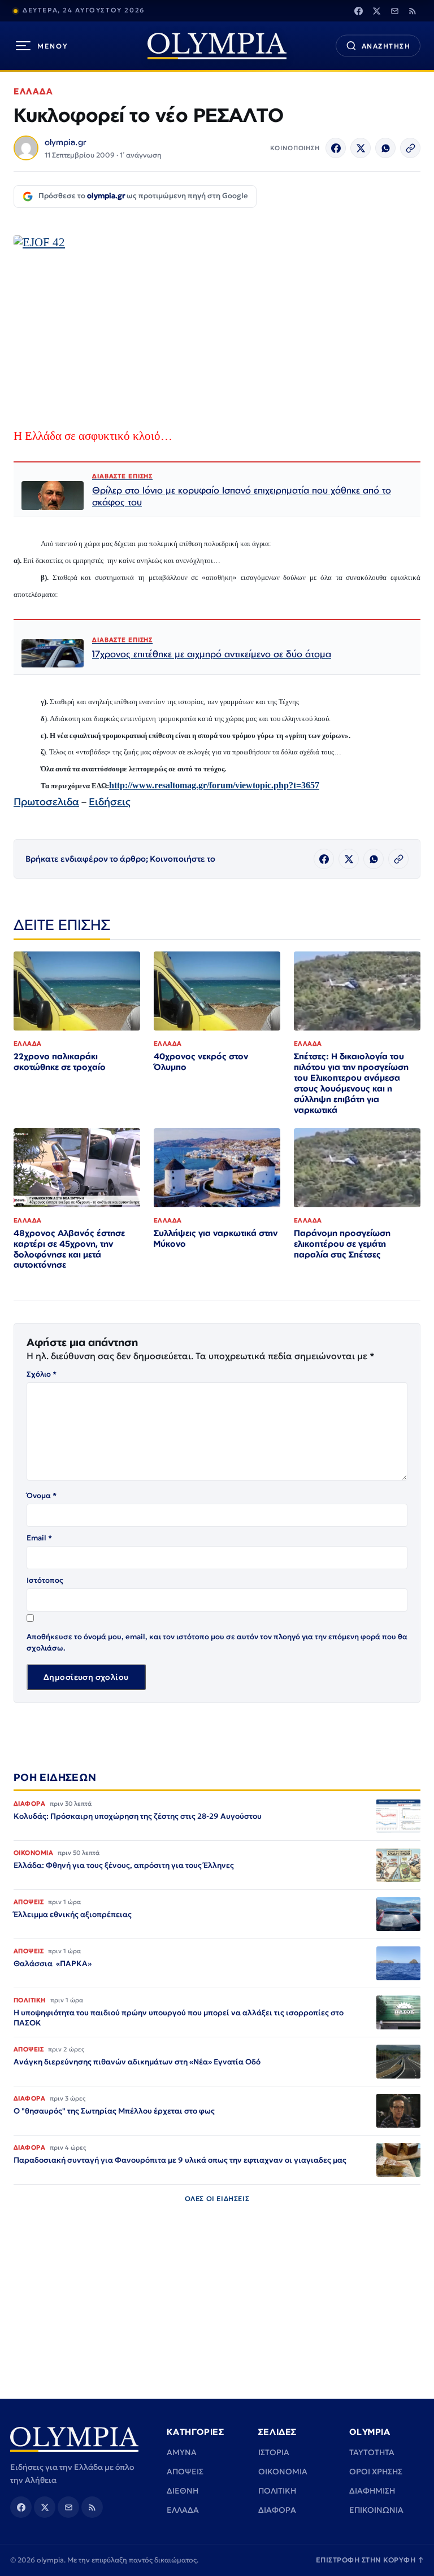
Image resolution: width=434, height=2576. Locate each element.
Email (39, 1538)
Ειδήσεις (110, 802)
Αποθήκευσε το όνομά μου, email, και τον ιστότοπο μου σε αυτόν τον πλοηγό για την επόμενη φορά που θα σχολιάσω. (217, 1642)
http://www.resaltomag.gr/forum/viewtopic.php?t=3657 (214, 785)
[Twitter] (376, 11)
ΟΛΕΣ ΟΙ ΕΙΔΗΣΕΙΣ (217, 2199)
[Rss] (413, 11)
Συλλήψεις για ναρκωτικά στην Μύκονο (216, 1238)
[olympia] (217, 46)
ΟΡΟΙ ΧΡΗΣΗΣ (376, 2472)
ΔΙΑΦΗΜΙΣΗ (372, 2491)
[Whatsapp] (385, 148)
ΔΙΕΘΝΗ (183, 2491)
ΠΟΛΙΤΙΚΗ (277, 2491)
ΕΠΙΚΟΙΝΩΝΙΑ (376, 2510)
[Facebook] (358, 11)
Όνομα (42, 1496)
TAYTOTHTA (372, 2452)
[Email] (394, 11)
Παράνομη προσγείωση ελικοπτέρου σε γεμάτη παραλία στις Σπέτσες (342, 1244)
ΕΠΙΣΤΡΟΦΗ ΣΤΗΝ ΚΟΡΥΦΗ (370, 2560)
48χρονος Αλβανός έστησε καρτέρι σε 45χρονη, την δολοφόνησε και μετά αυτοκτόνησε (69, 1249)
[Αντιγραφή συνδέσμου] (410, 148)
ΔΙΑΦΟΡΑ (277, 2510)
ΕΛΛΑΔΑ (33, 91)
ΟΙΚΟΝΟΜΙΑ (283, 2472)
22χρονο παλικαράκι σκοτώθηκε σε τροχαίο (60, 1062)
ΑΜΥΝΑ (182, 2452)
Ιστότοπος (45, 1580)
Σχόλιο (42, 1374)
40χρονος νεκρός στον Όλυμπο (201, 1062)
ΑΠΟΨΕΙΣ (185, 2472)
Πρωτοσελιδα (46, 802)
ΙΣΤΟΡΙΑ (274, 2452)
